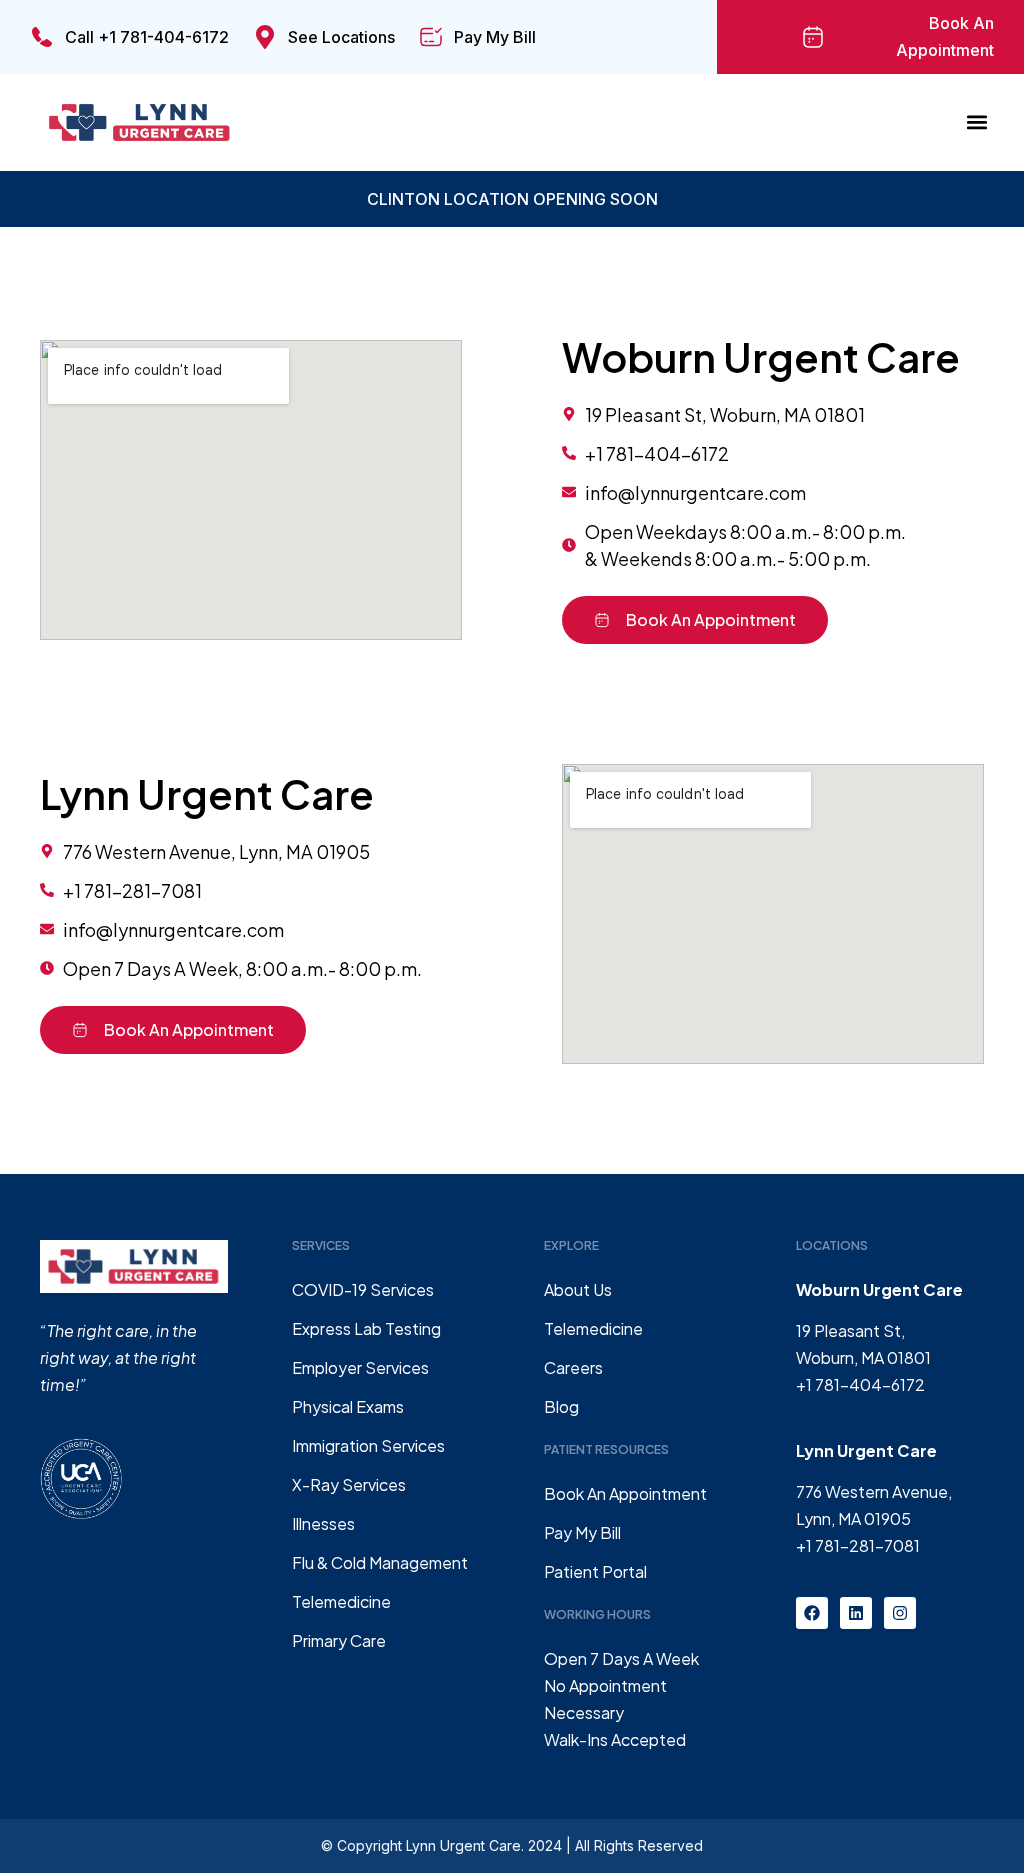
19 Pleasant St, (850, 1330)
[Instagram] (900, 1613)
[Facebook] (812, 1613)
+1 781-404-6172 (860, 1384)
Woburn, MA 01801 (863, 1357)
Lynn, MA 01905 (853, 1518)
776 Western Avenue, (874, 1491)
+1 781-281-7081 (858, 1545)
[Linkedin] (856, 1613)
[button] (977, 122)
